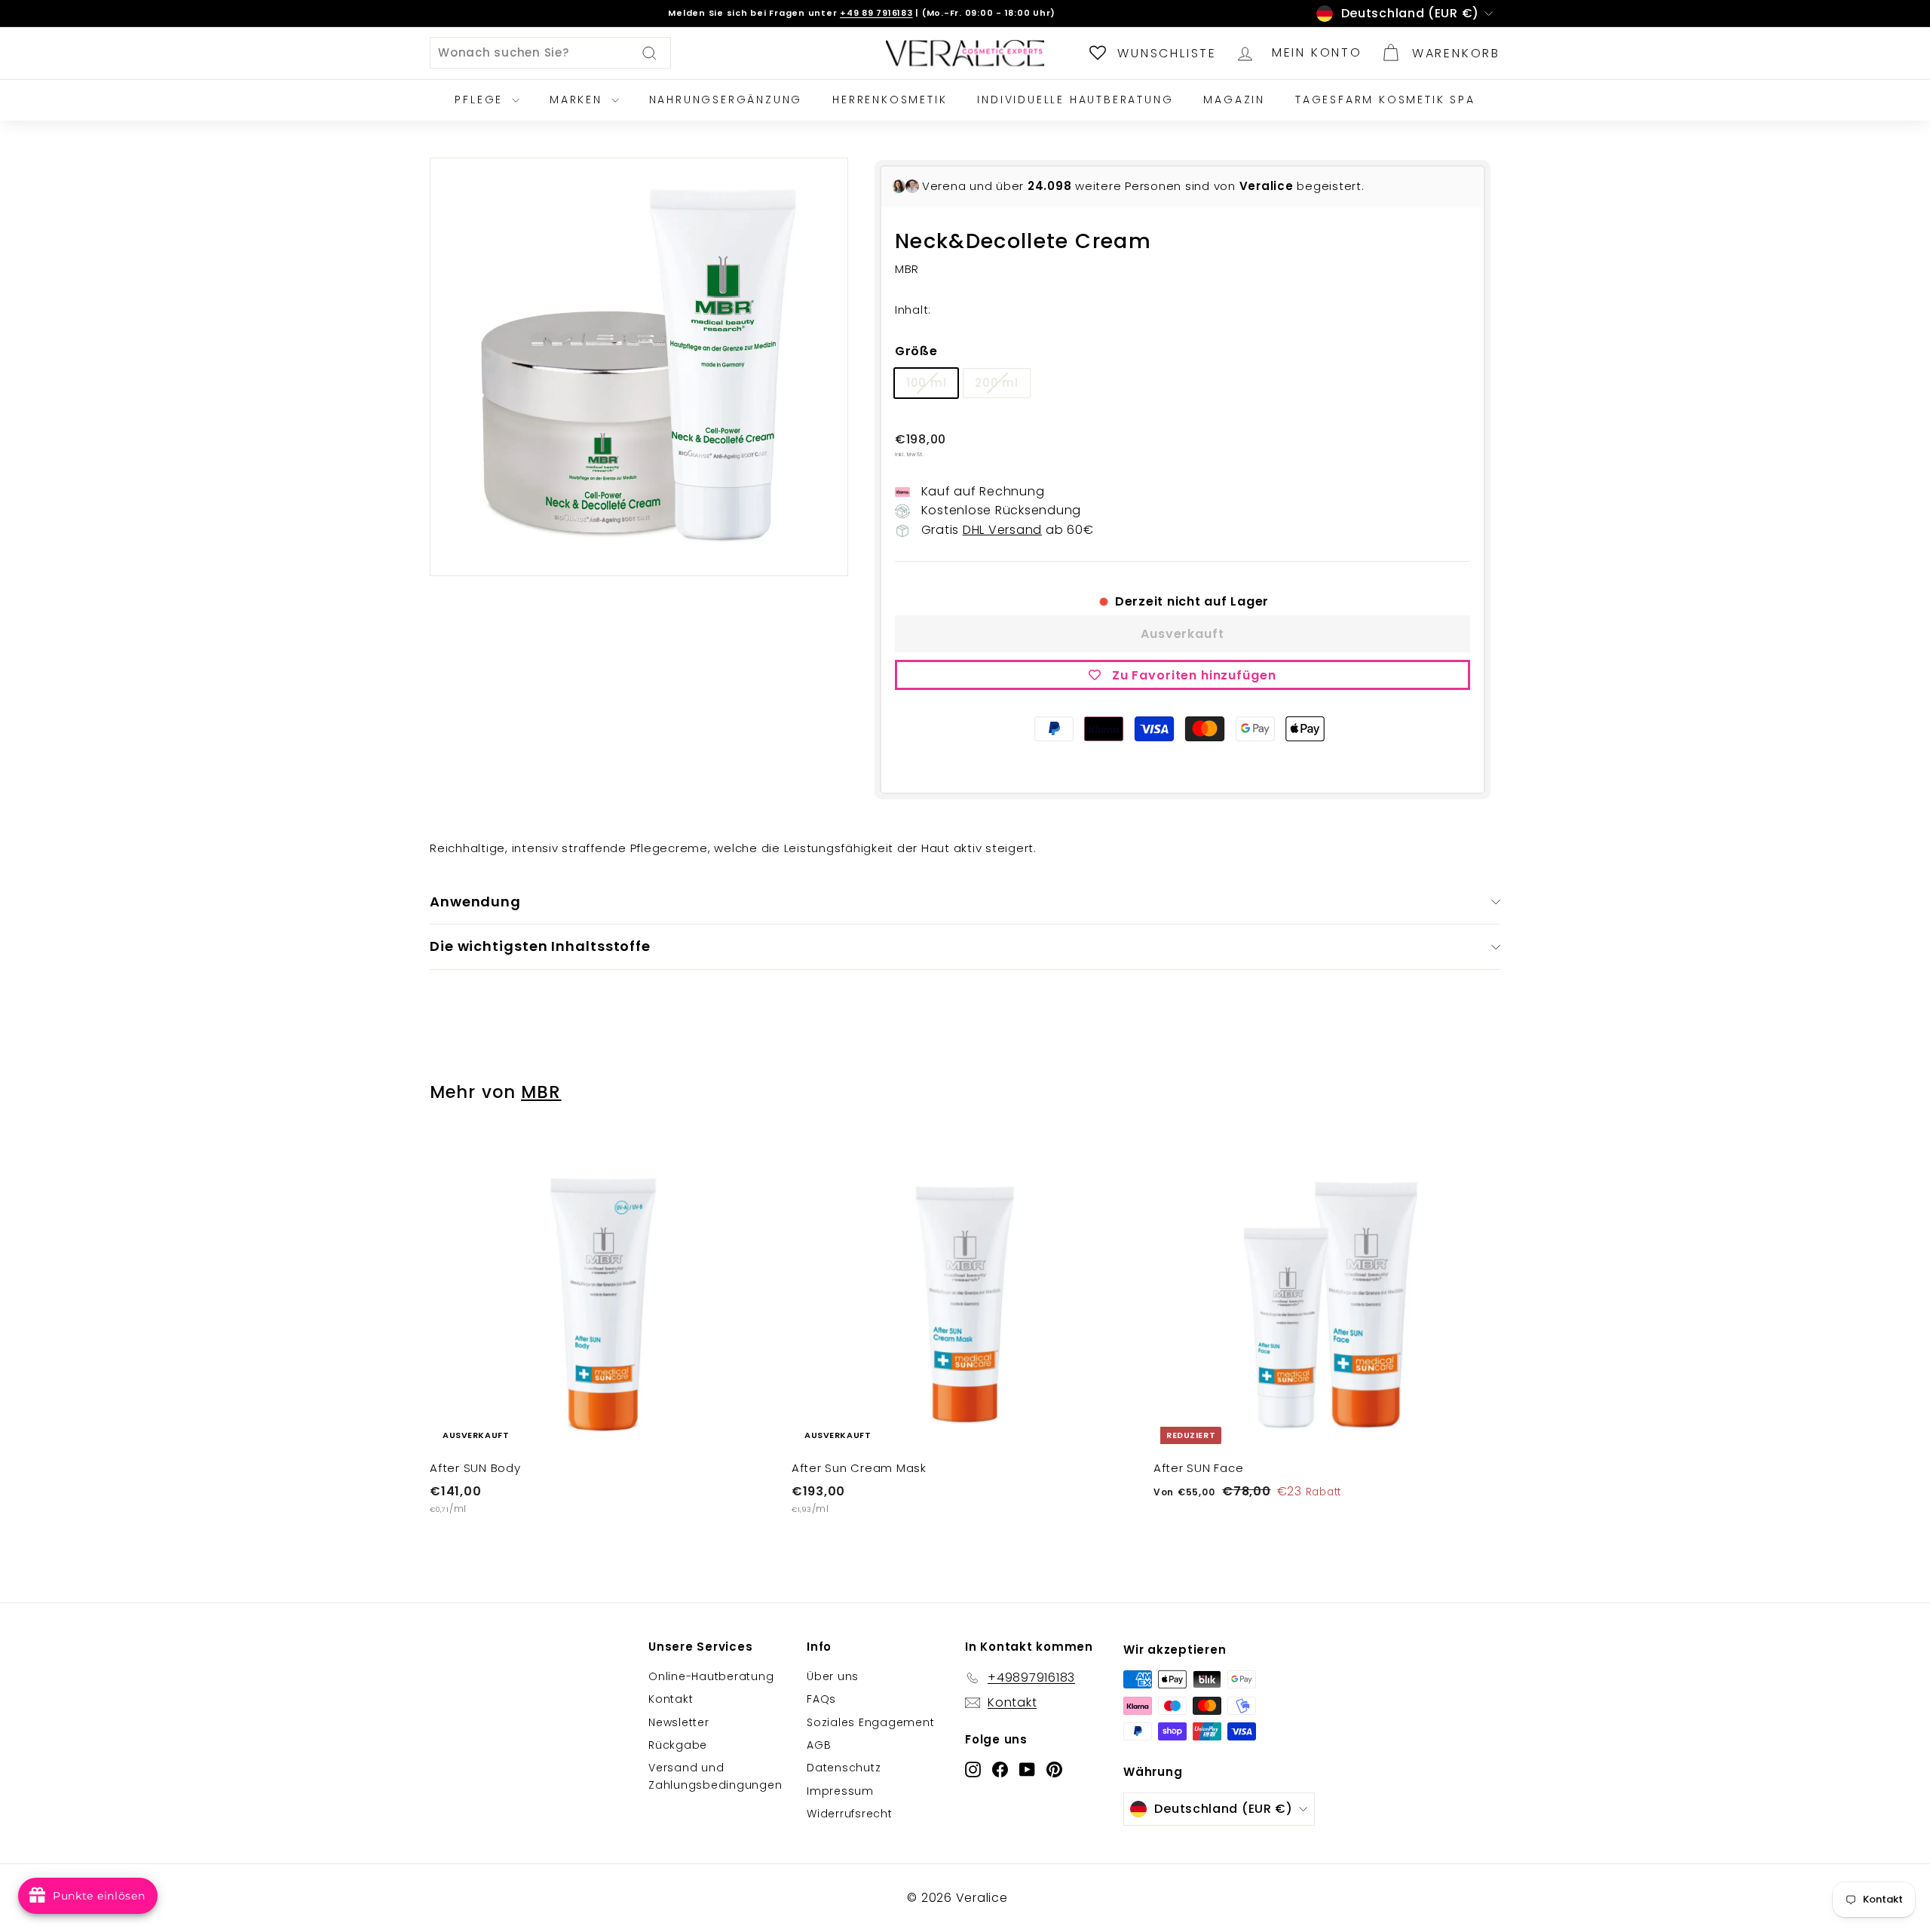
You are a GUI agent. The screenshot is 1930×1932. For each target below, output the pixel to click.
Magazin (1234, 100)
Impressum (840, 1791)
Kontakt (671, 1699)
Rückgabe (678, 1745)
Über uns (833, 1676)
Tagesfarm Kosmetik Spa (1385, 100)
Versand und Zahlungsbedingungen (715, 1776)
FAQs (821, 1699)
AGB (819, 1745)
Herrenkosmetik (890, 100)
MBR (541, 1092)
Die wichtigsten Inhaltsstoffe (540, 946)
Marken (579, 100)
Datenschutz (844, 1768)
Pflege (481, 100)
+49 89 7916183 (876, 13)
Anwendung (475, 902)
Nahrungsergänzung (726, 100)
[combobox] (550, 53)
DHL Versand (1002, 530)
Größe (916, 351)
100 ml (927, 383)
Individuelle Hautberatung (1075, 100)
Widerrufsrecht (850, 1814)
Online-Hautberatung (711, 1676)
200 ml (997, 383)
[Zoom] (639, 367)
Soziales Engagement (870, 1722)
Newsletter (679, 1722)
